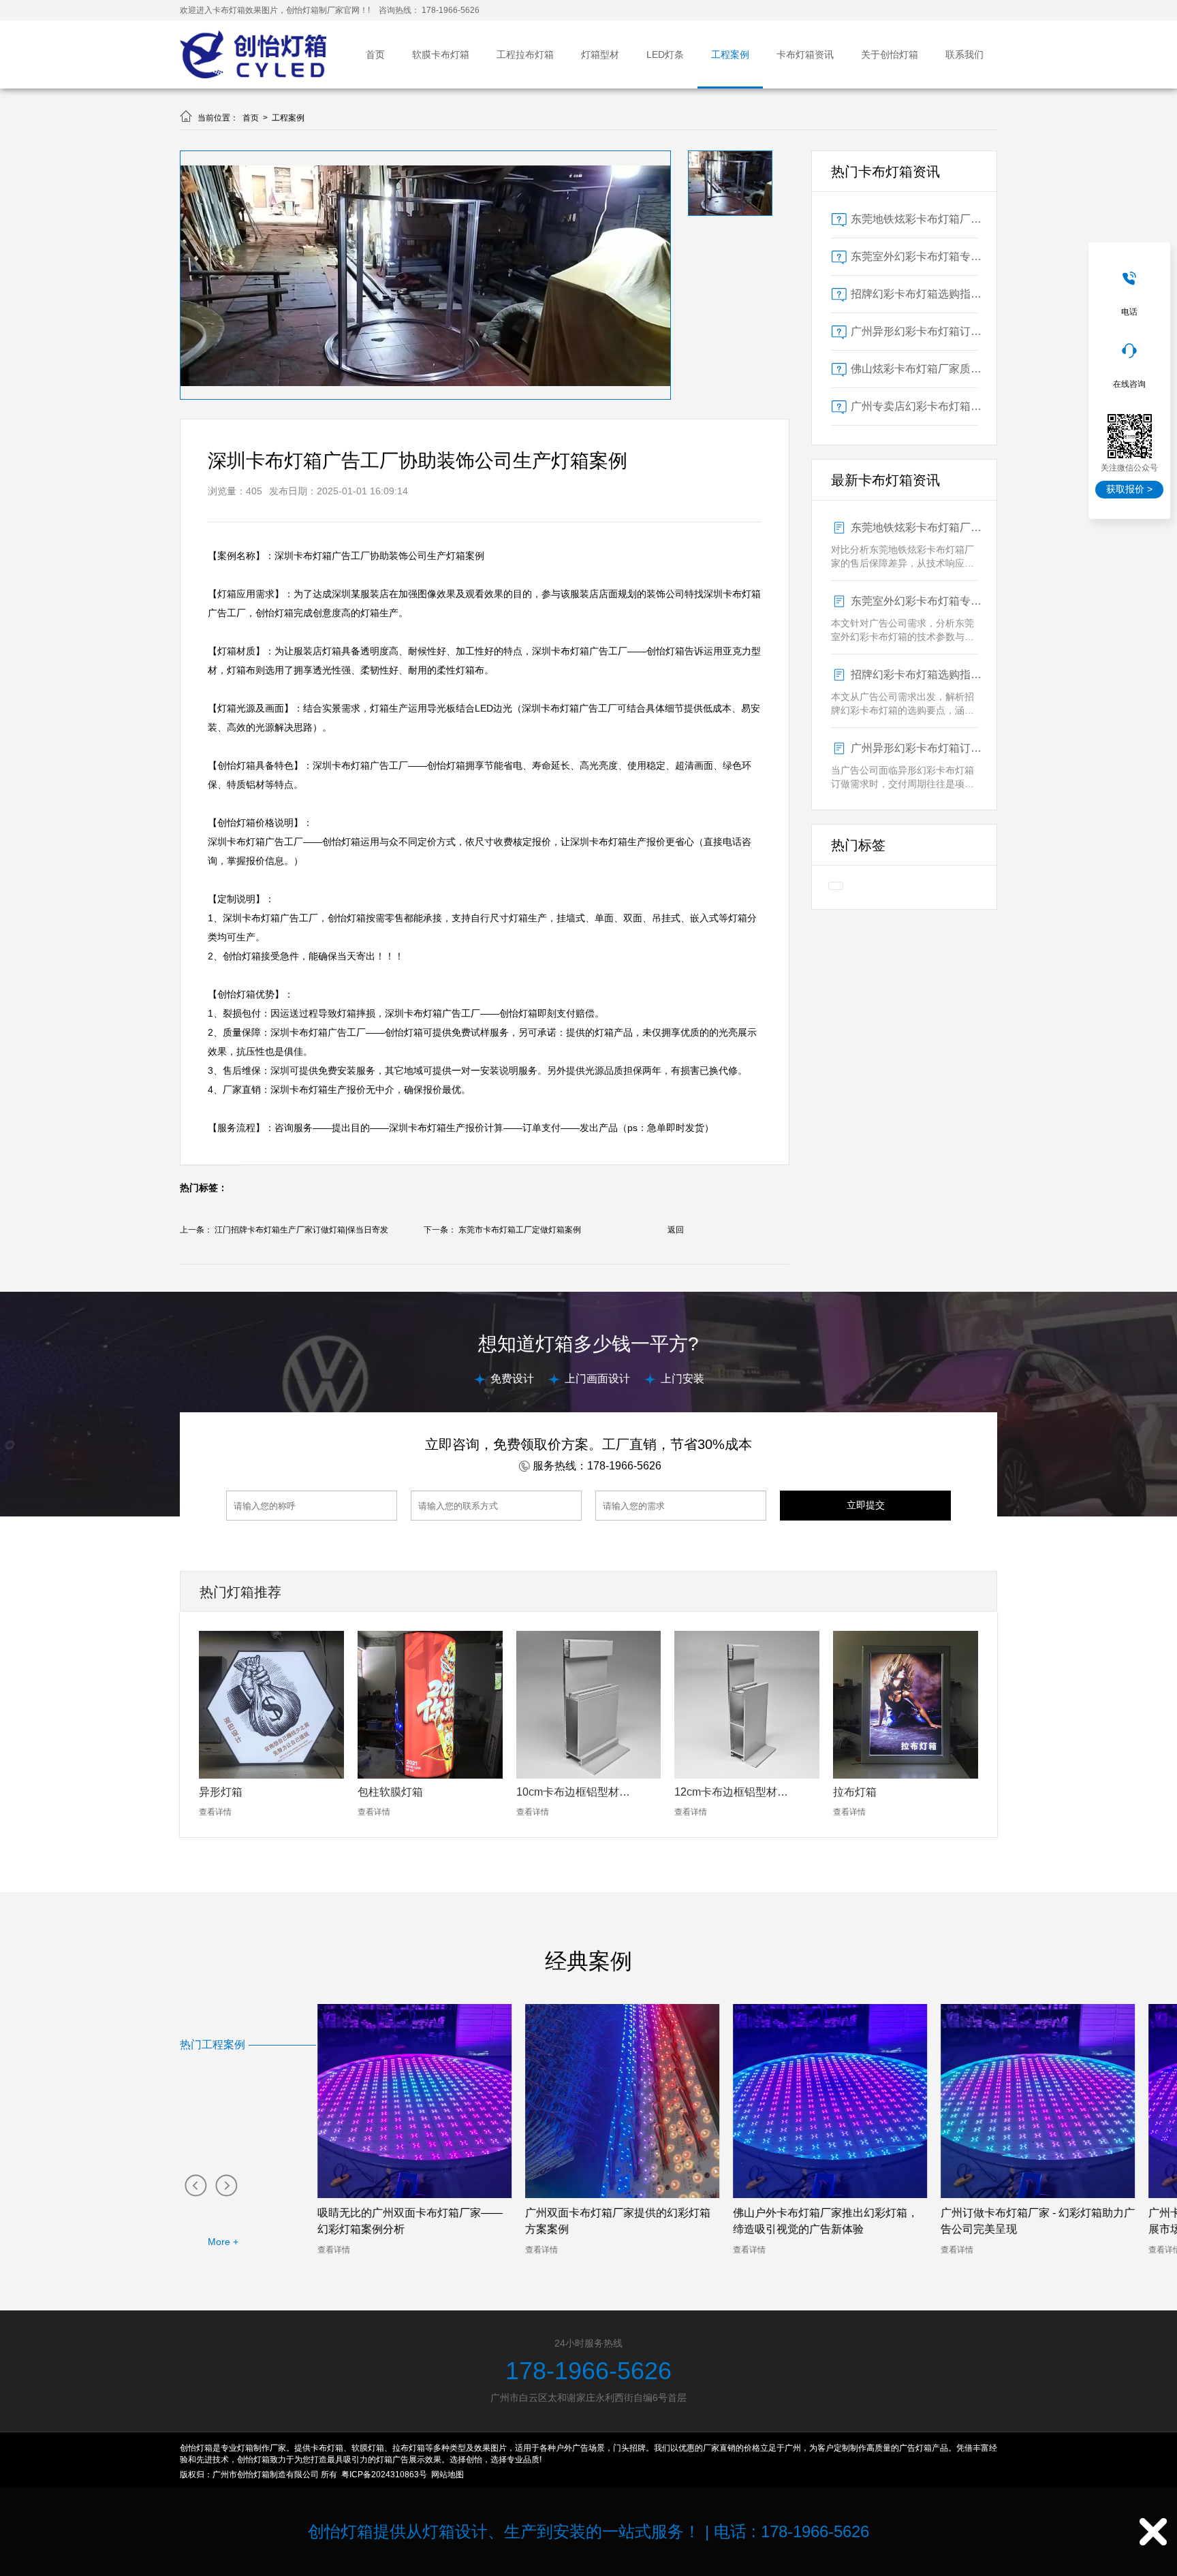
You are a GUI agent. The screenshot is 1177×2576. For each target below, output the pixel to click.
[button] (195, 2185)
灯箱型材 (600, 54)
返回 (676, 1230)
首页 (375, 54)
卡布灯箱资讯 (805, 54)
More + (223, 2242)
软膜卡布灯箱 (441, 54)
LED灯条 (665, 54)
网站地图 (448, 2475)
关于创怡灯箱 (890, 54)
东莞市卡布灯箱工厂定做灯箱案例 (520, 1230)
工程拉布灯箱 (525, 54)
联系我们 (964, 54)
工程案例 (730, 54)
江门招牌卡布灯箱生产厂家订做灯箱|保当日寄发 (301, 1230)
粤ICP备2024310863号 (384, 2475)
